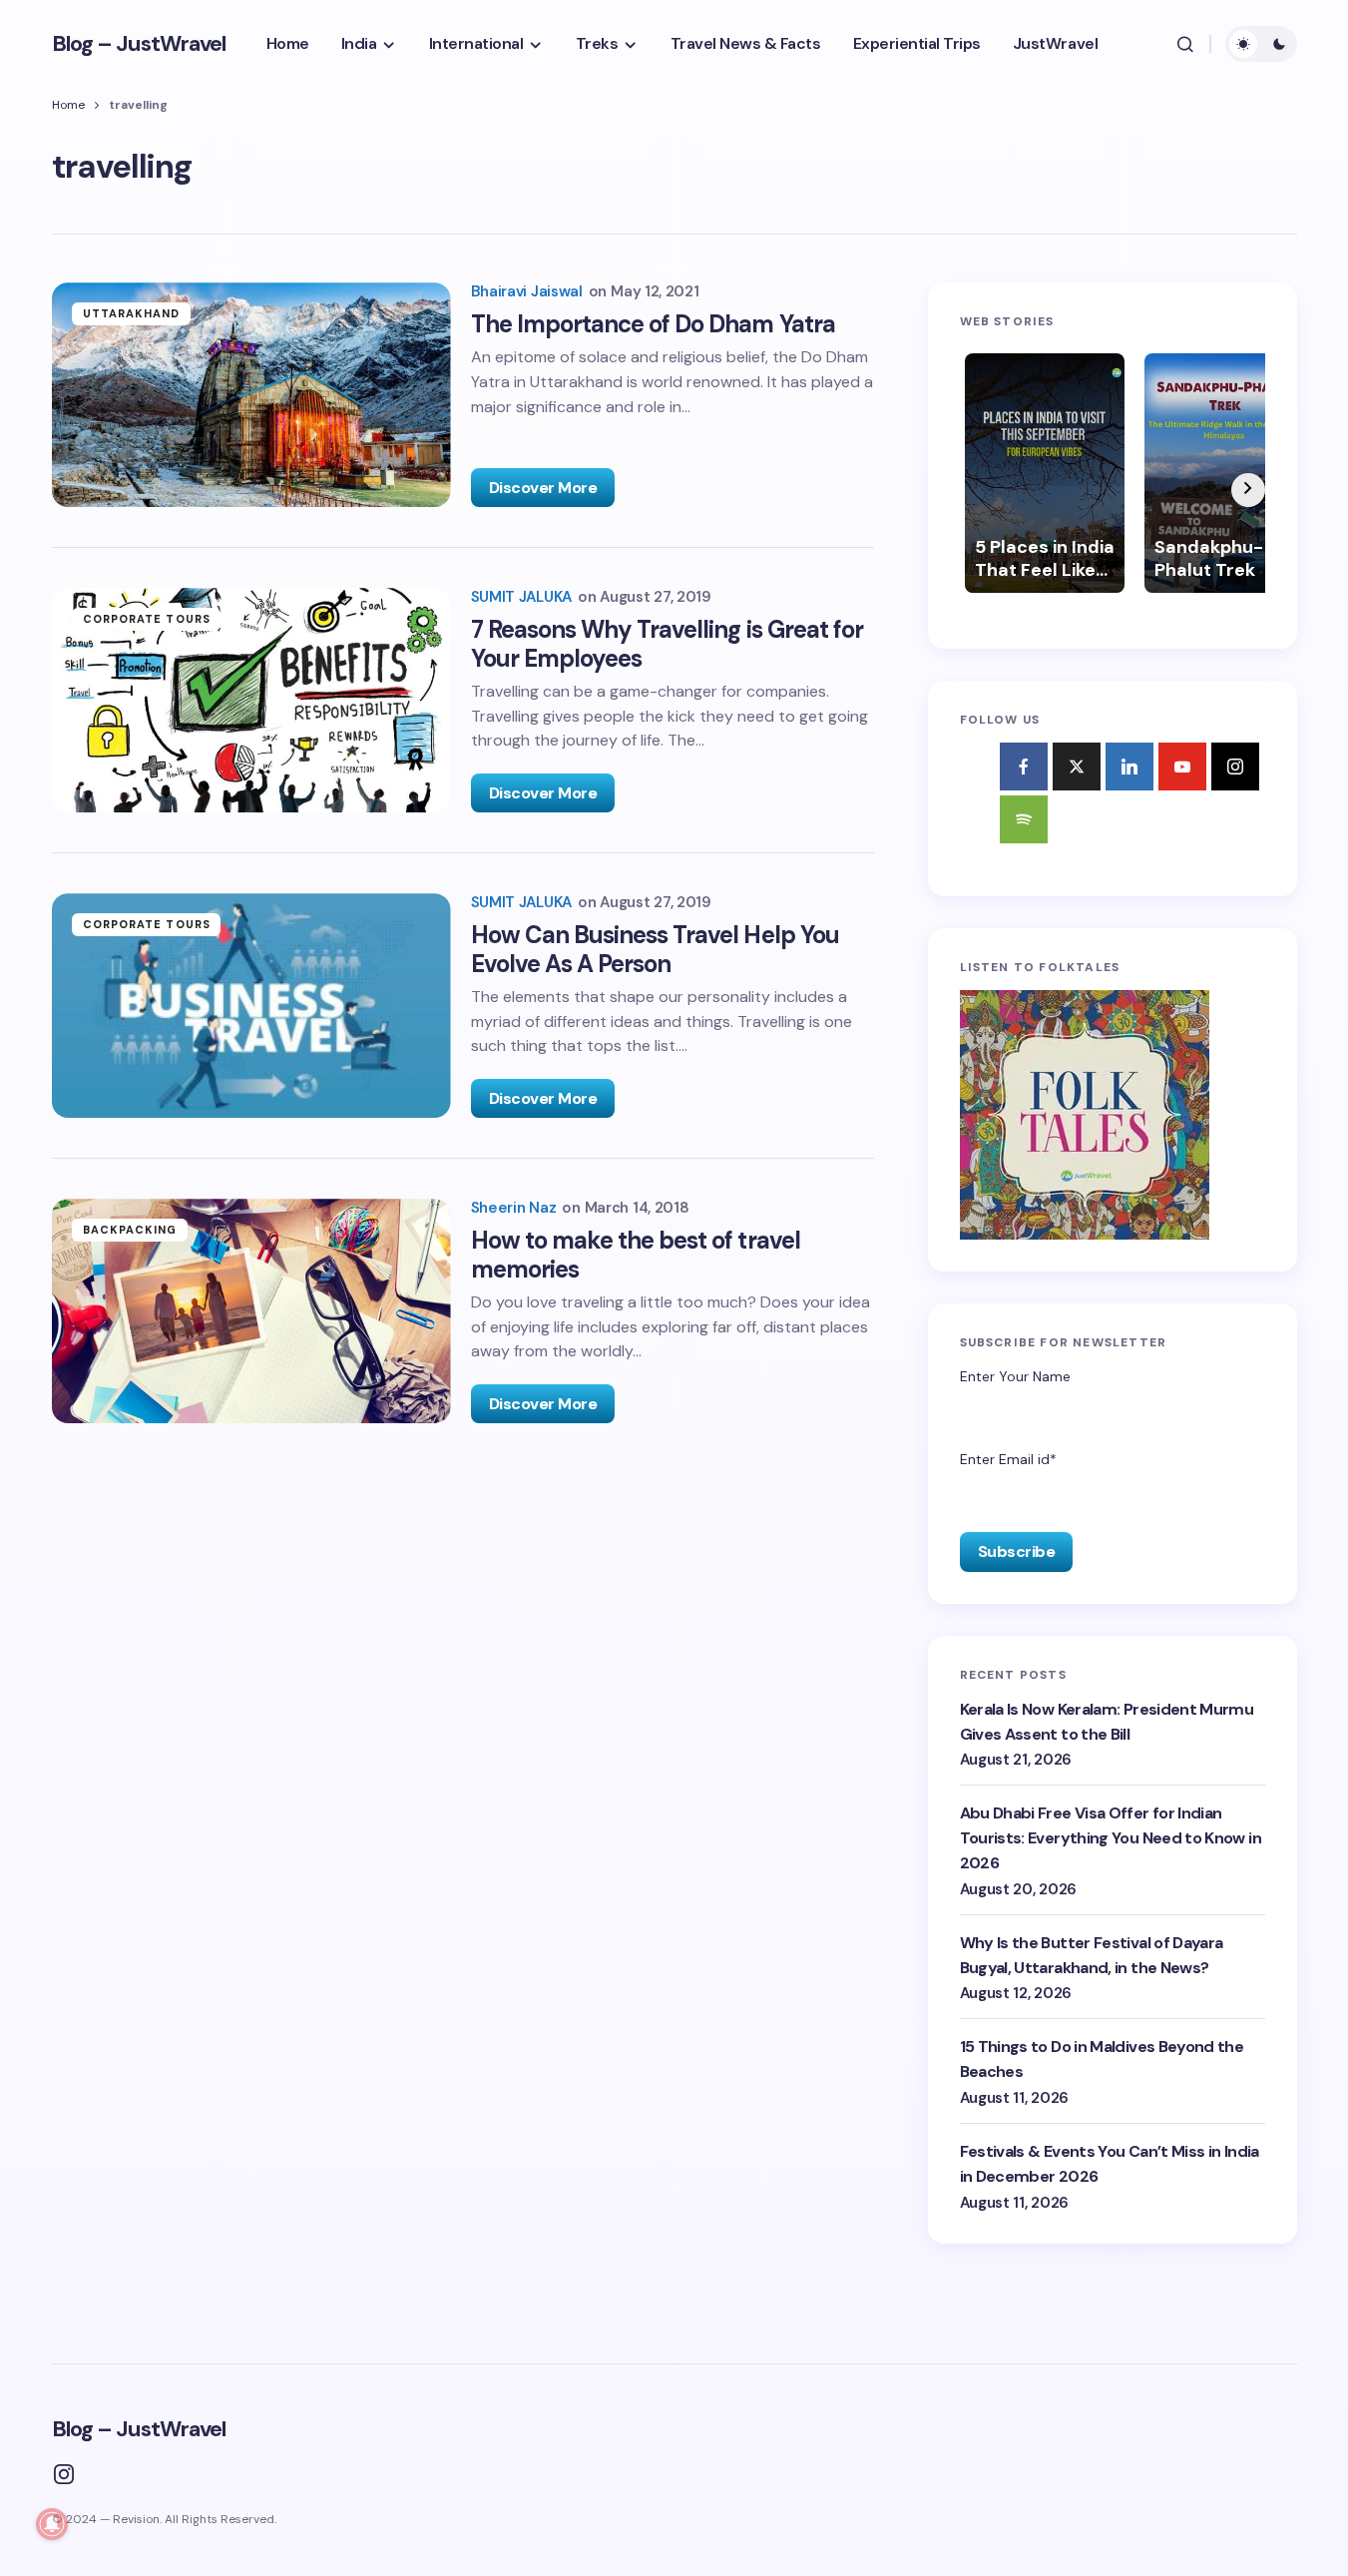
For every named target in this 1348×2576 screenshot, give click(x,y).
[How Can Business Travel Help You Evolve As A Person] (251, 1006)
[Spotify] (1024, 819)
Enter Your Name (1015, 1376)
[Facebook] (1024, 767)
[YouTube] (1182, 767)
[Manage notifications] (52, 2524)
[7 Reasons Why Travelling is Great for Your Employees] (251, 700)
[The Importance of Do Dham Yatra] (251, 395)
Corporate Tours (147, 619)
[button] (1185, 44)
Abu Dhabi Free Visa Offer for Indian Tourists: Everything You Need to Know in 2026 (1111, 1838)
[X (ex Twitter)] (1077, 767)
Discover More (543, 488)
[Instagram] (1235, 767)
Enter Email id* (1008, 1459)
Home (68, 105)
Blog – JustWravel (139, 43)
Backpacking (130, 1230)
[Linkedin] (1129, 767)
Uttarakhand (132, 313)
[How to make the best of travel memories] (251, 1311)
